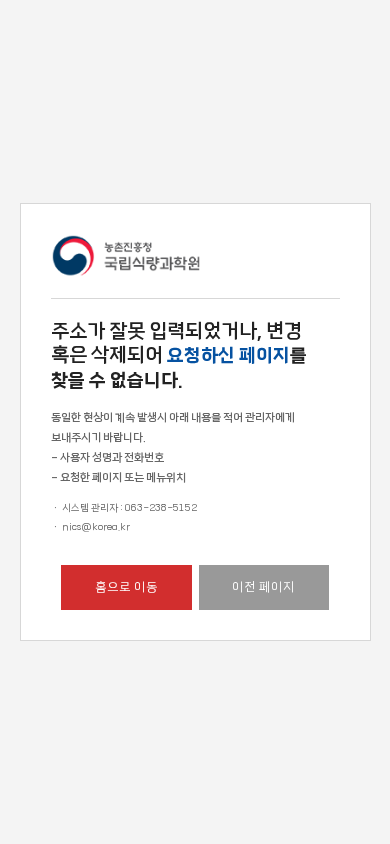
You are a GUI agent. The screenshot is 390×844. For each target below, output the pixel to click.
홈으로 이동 (126, 587)
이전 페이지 (263, 587)
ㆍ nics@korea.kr (90, 527)
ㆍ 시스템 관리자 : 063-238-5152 (124, 508)
